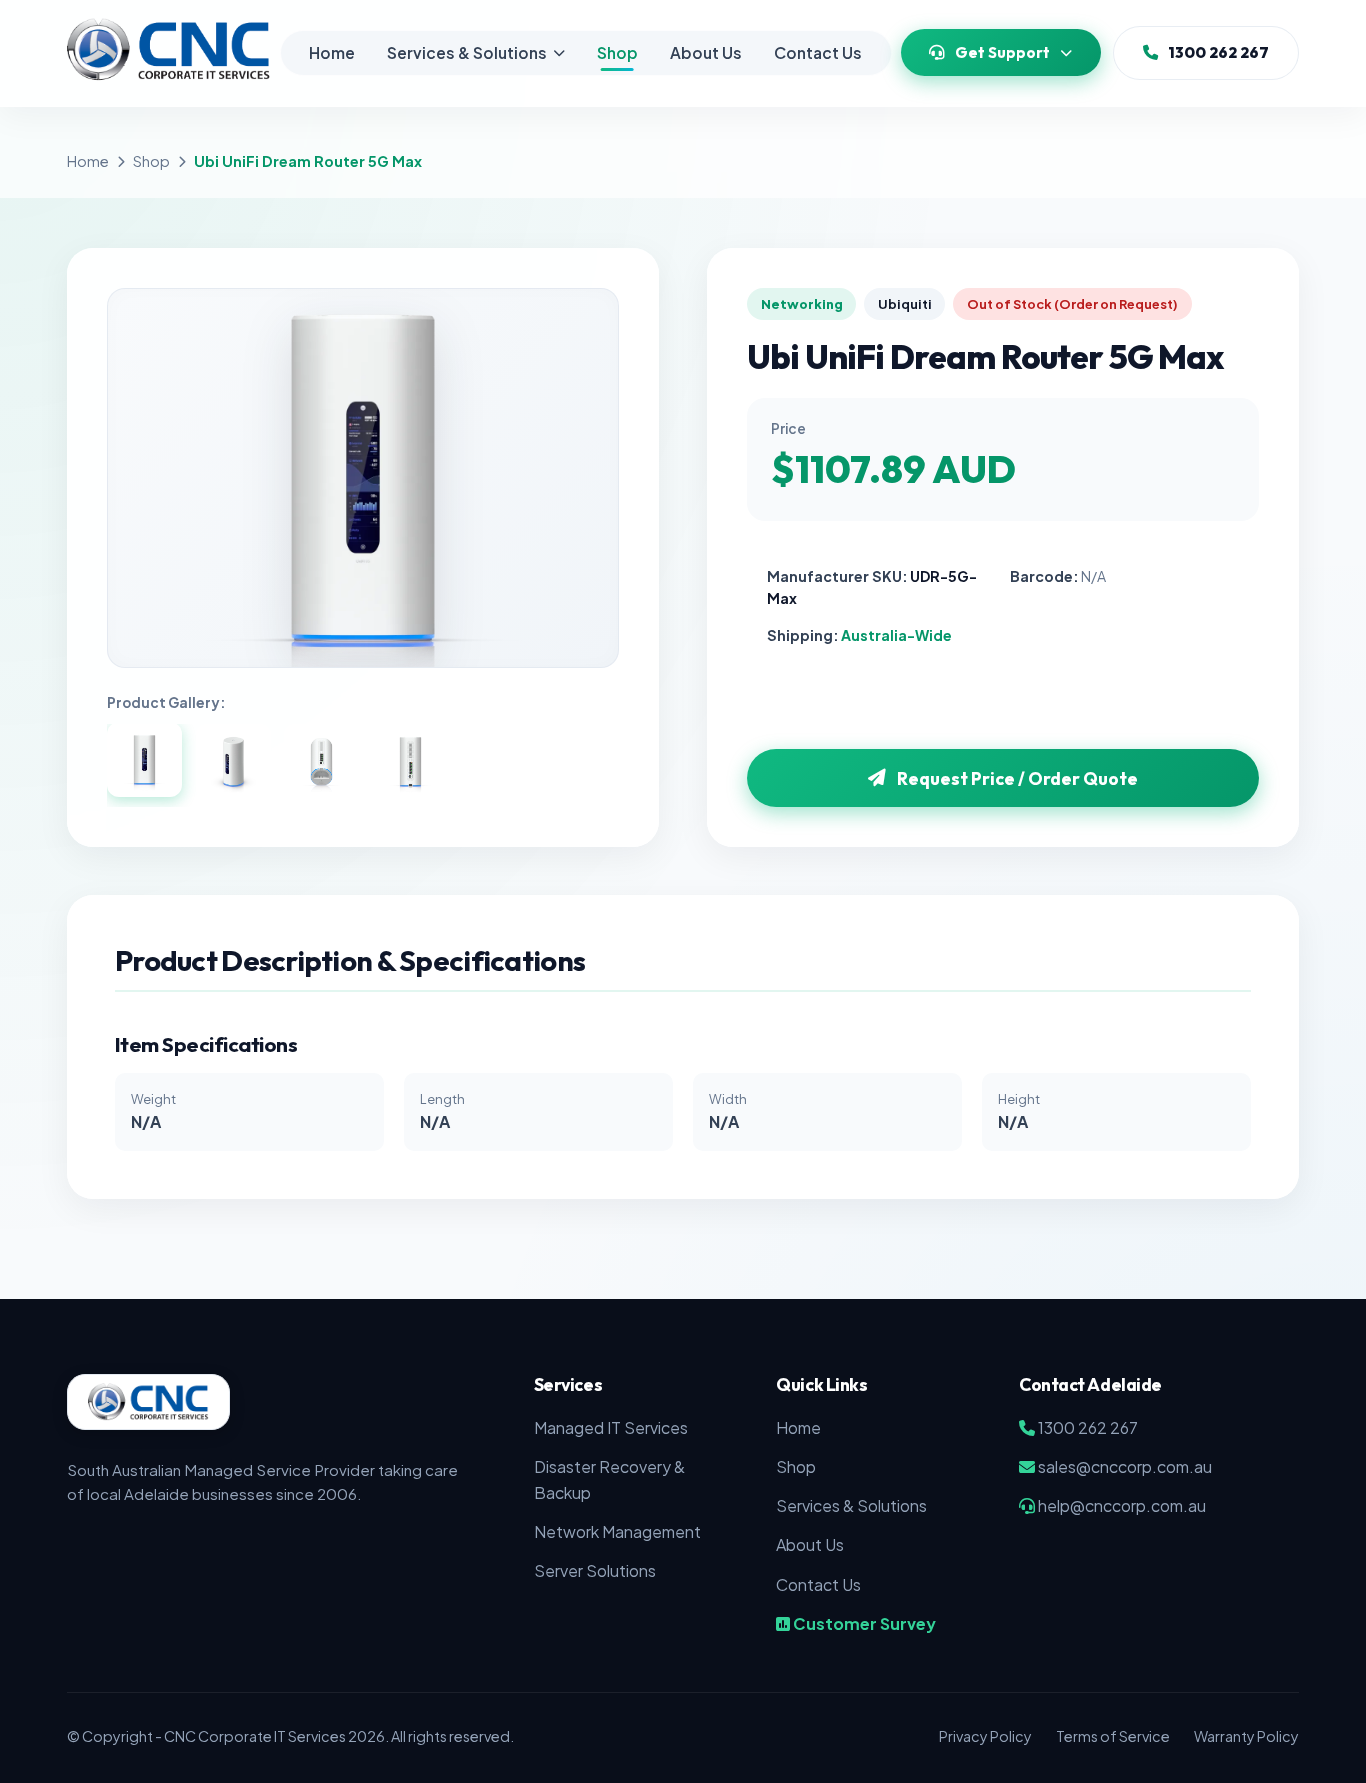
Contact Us (818, 52)
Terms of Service (1113, 1736)
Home (332, 52)
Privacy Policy (985, 1736)
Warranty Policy (1246, 1736)
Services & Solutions (467, 52)
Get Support (1002, 52)
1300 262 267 (1218, 52)
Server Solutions (595, 1570)
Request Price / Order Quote (1017, 778)
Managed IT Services (611, 1427)
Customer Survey (863, 1623)
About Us (706, 52)
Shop (617, 52)
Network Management (617, 1531)
